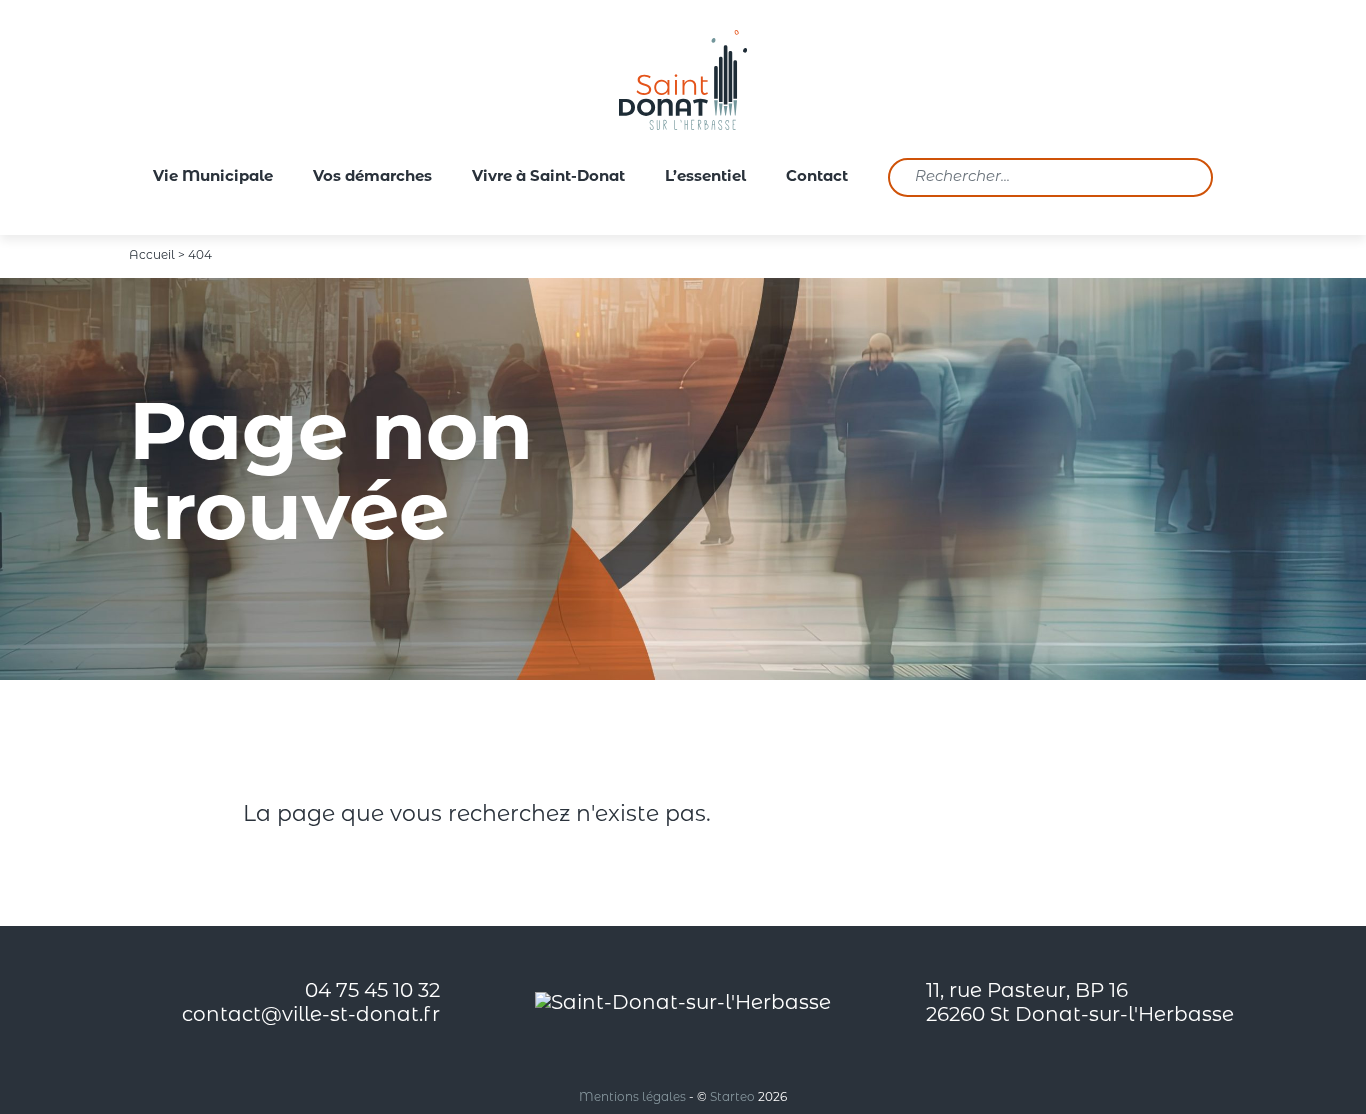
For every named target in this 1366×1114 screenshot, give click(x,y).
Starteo (732, 1098)
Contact (817, 177)
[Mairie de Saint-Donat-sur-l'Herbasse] (682, 80)
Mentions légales (632, 1098)
